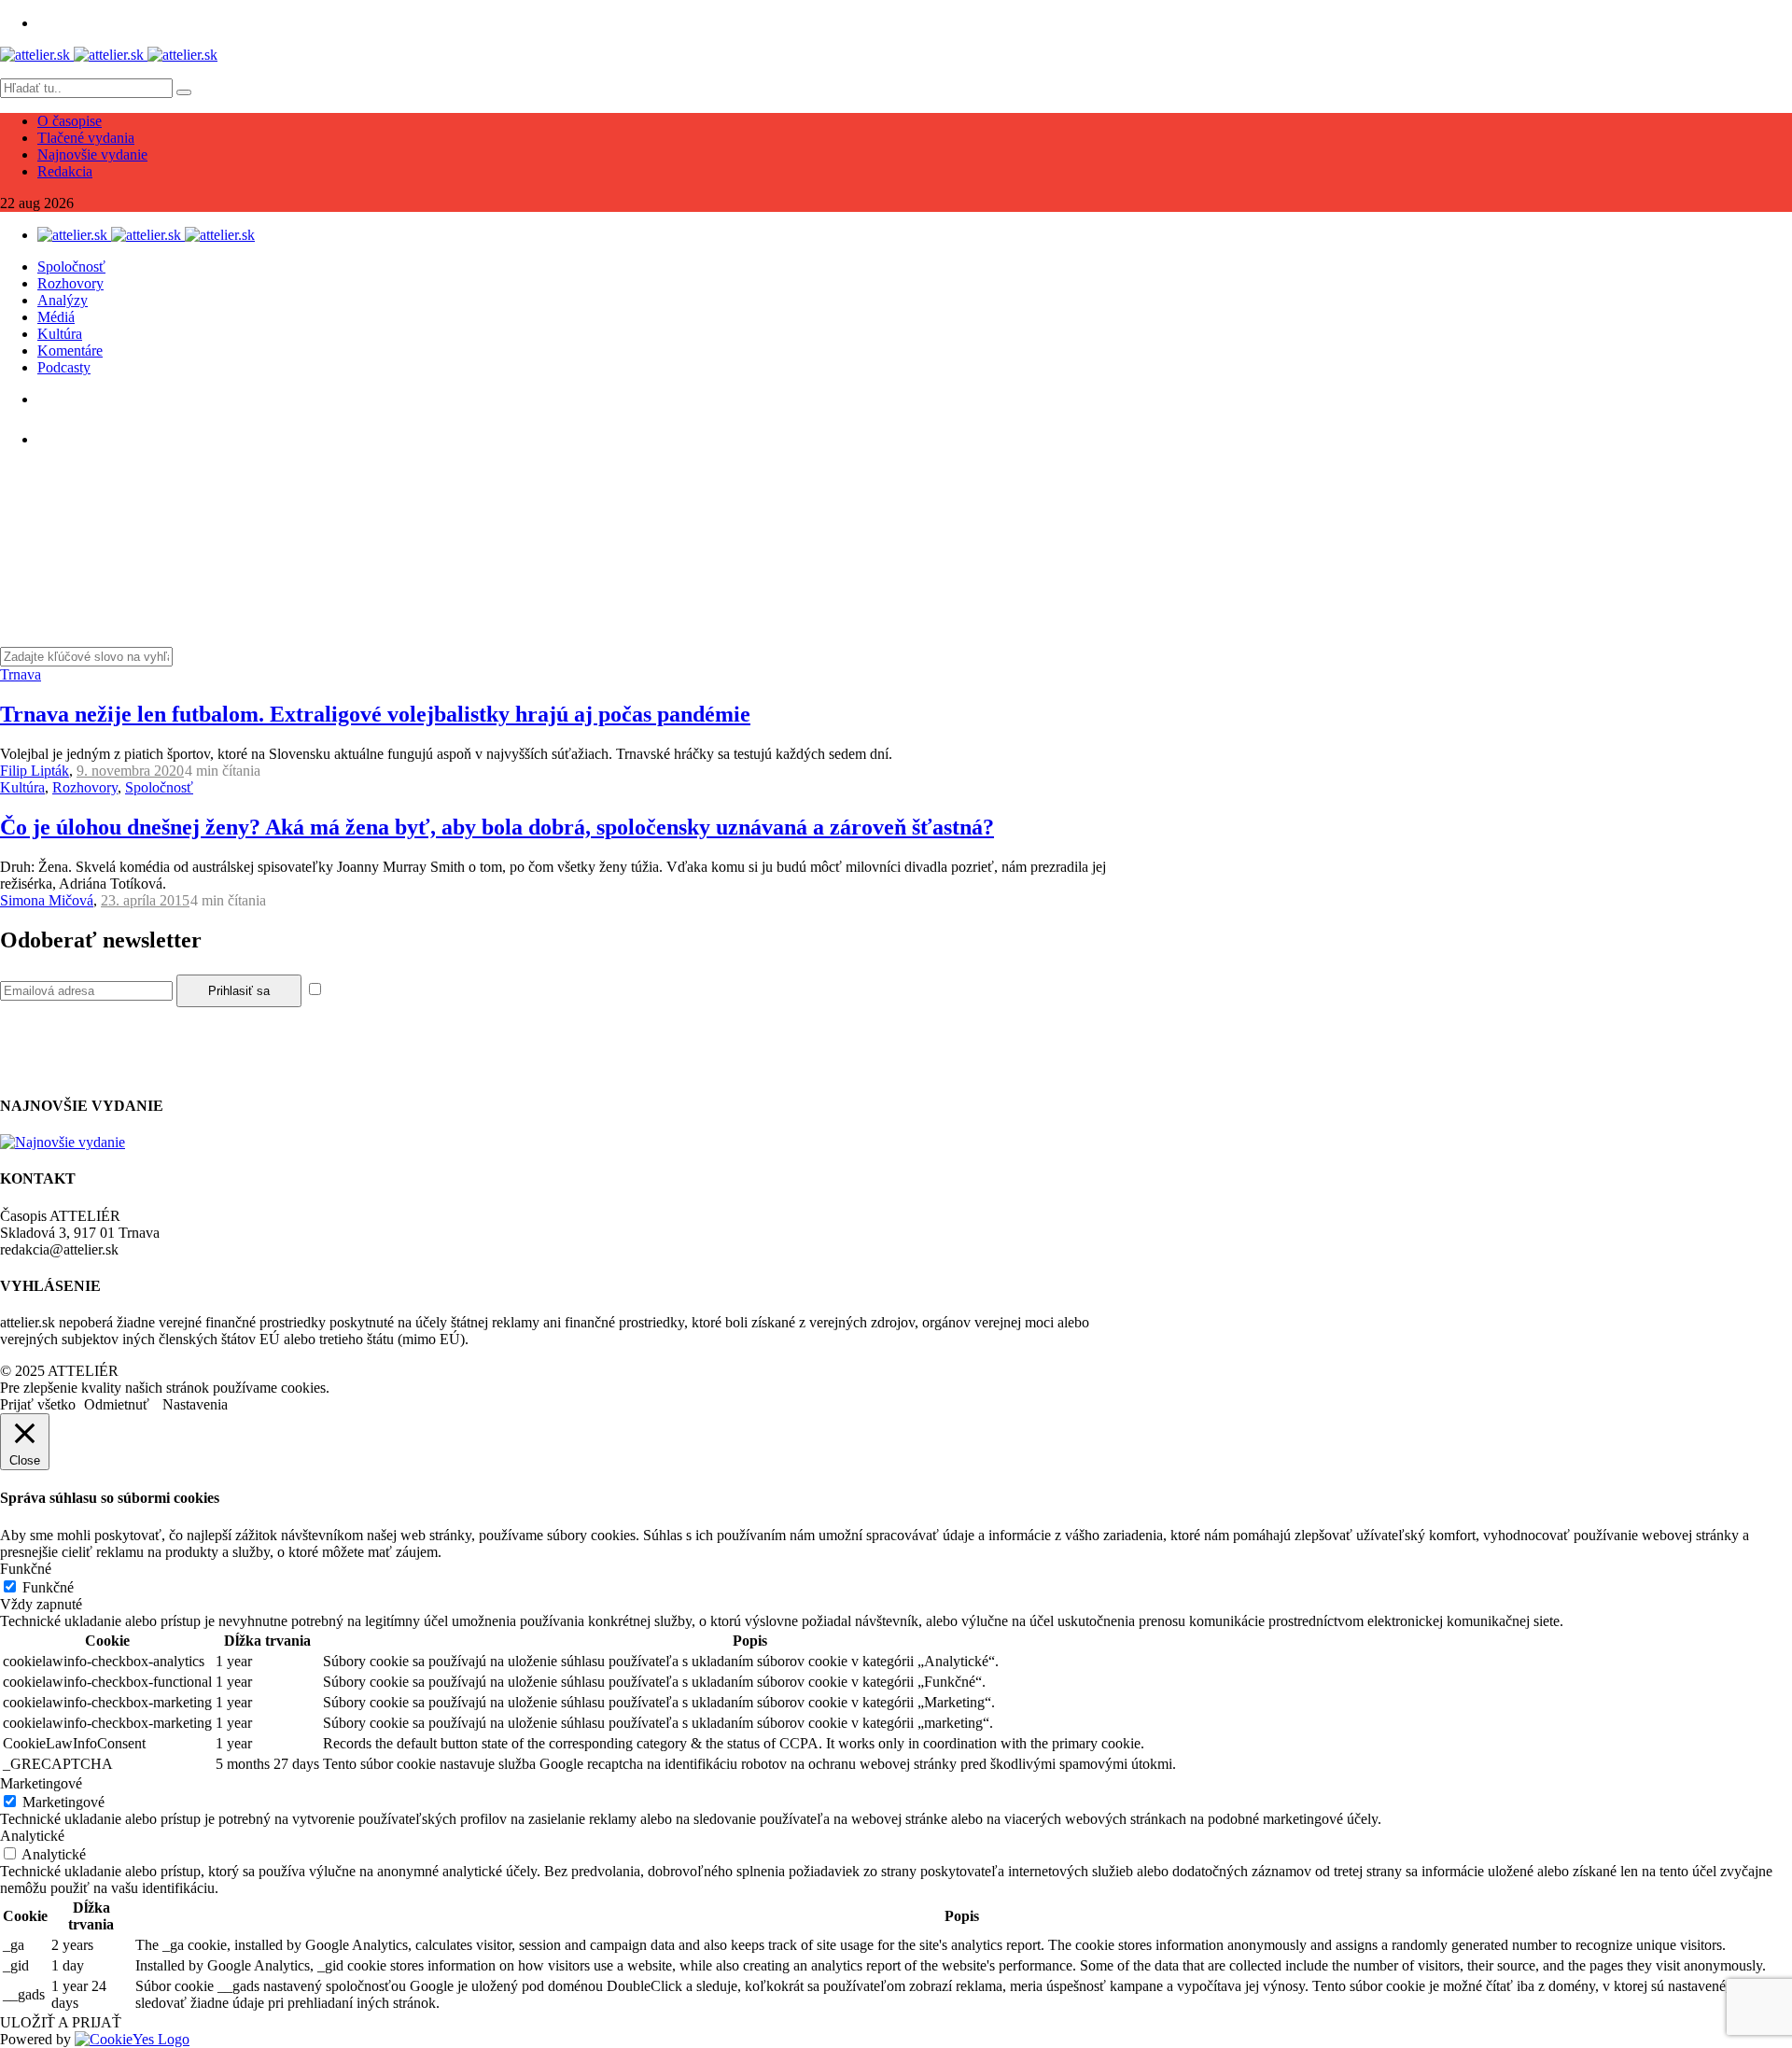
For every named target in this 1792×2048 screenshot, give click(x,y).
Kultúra (60, 334)
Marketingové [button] (41, 1783)
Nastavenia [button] (195, 1404)
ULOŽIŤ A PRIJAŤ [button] (61, 2022)
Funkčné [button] (26, 1569)
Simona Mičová (47, 900)
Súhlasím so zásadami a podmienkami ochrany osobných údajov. (517, 990)
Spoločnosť (71, 267)
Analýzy (63, 300)
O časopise (70, 121)
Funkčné (48, 1587)
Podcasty (64, 367)
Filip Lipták (35, 771)
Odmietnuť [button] (117, 1404)
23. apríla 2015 (145, 900)
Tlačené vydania (86, 138)
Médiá (56, 317)
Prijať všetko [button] (38, 1404)
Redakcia (65, 171)
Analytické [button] (32, 1836)
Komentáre (70, 351)
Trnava (21, 674)
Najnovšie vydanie (92, 154)
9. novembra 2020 (130, 771)
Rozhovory (70, 283)
